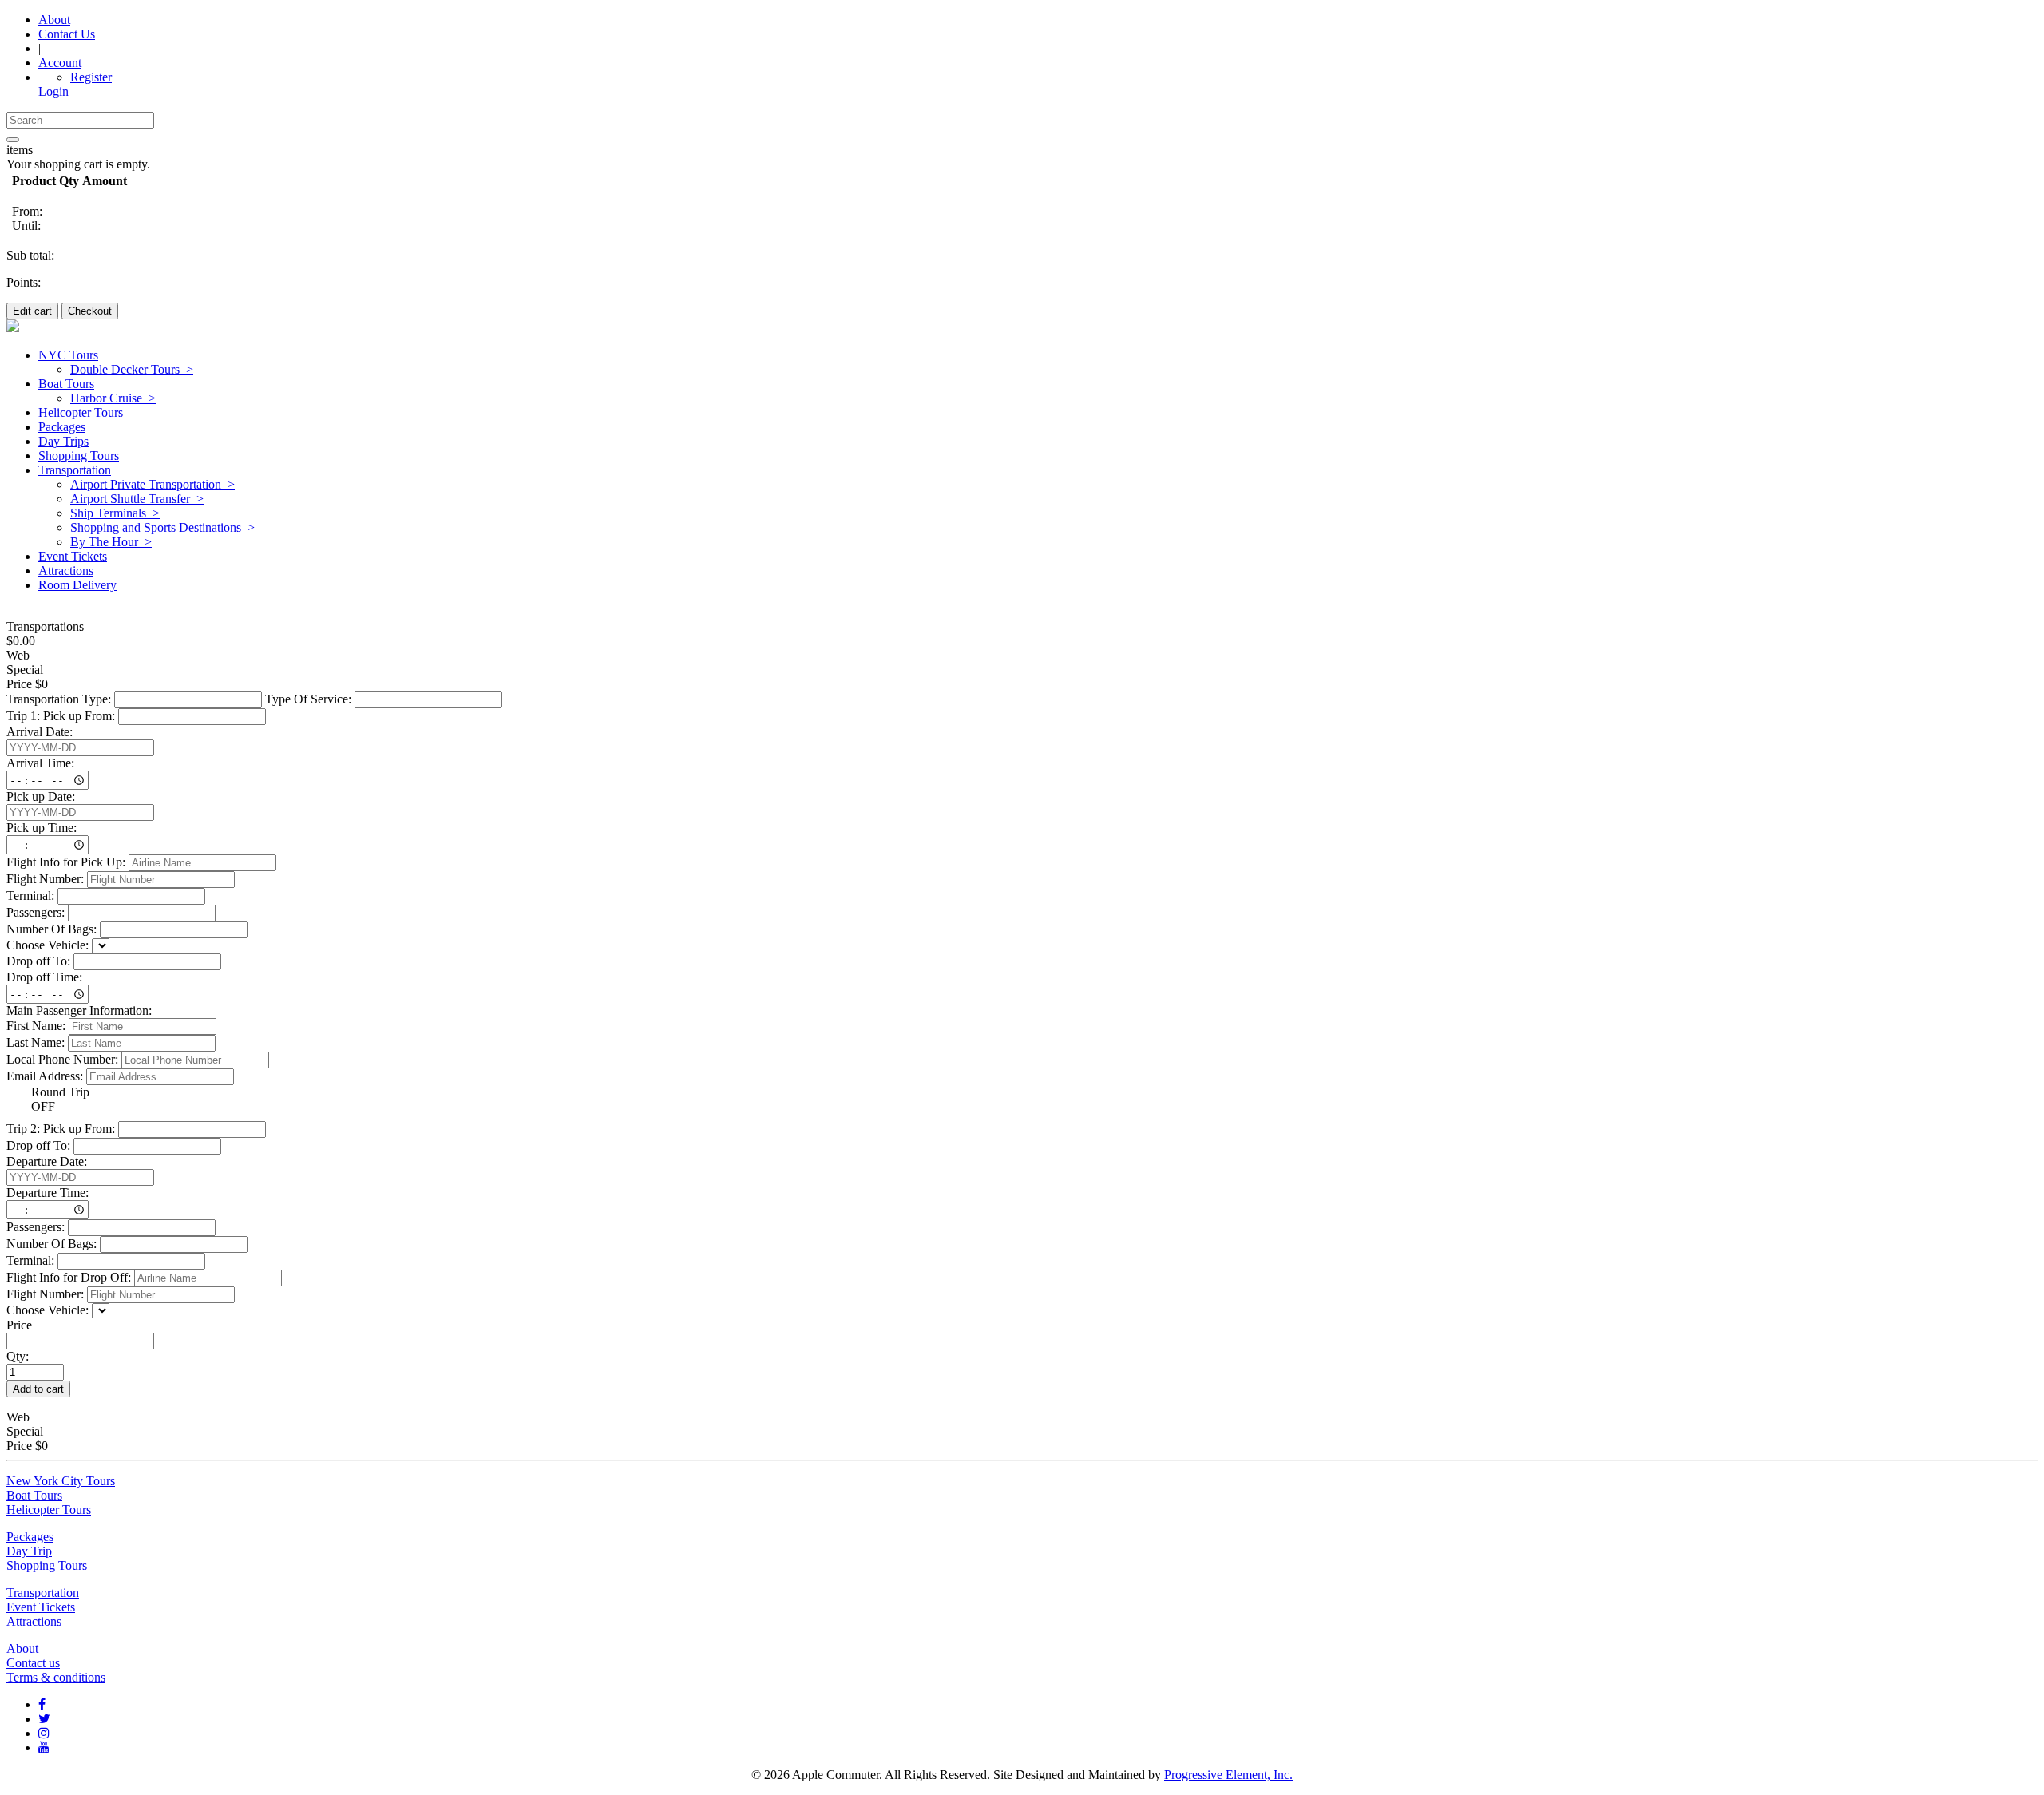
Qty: (18, 1356)
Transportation (43, 1593)
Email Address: (45, 1076)
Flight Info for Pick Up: (66, 862)
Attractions (34, 1621)
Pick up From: (79, 716)
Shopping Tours (47, 1565)
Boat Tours (34, 1495)
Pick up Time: (42, 828)
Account (60, 63)
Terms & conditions (56, 1677)
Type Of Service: (308, 699)
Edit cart (32, 311)
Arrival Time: (40, 763)
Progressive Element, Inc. (1228, 1775)
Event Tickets (41, 1607)
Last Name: (36, 1042)
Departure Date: (47, 1161)
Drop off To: (38, 961)
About (54, 20)
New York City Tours (61, 1481)
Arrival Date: (40, 732)
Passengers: (36, 912)
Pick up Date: (41, 796)
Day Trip (29, 1551)
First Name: (36, 1026)
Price (19, 1325)
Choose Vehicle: (48, 945)
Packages (30, 1537)
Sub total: (30, 255)
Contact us (33, 1663)
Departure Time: (48, 1193)
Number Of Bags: (51, 929)
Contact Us (67, 34)
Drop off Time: (44, 977)
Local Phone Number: (62, 1059)
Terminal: (30, 896)
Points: (24, 282)
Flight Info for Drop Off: (69, 1277)
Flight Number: (45, 879)
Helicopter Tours (49, 1510)
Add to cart (38, 1389)
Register (91, 77)
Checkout (90, 311)
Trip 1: (23, 716)
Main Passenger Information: (79, 1010)
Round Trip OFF (60, 1099)
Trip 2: (23, 1129)
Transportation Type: (59, 699)
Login (53, 91)
